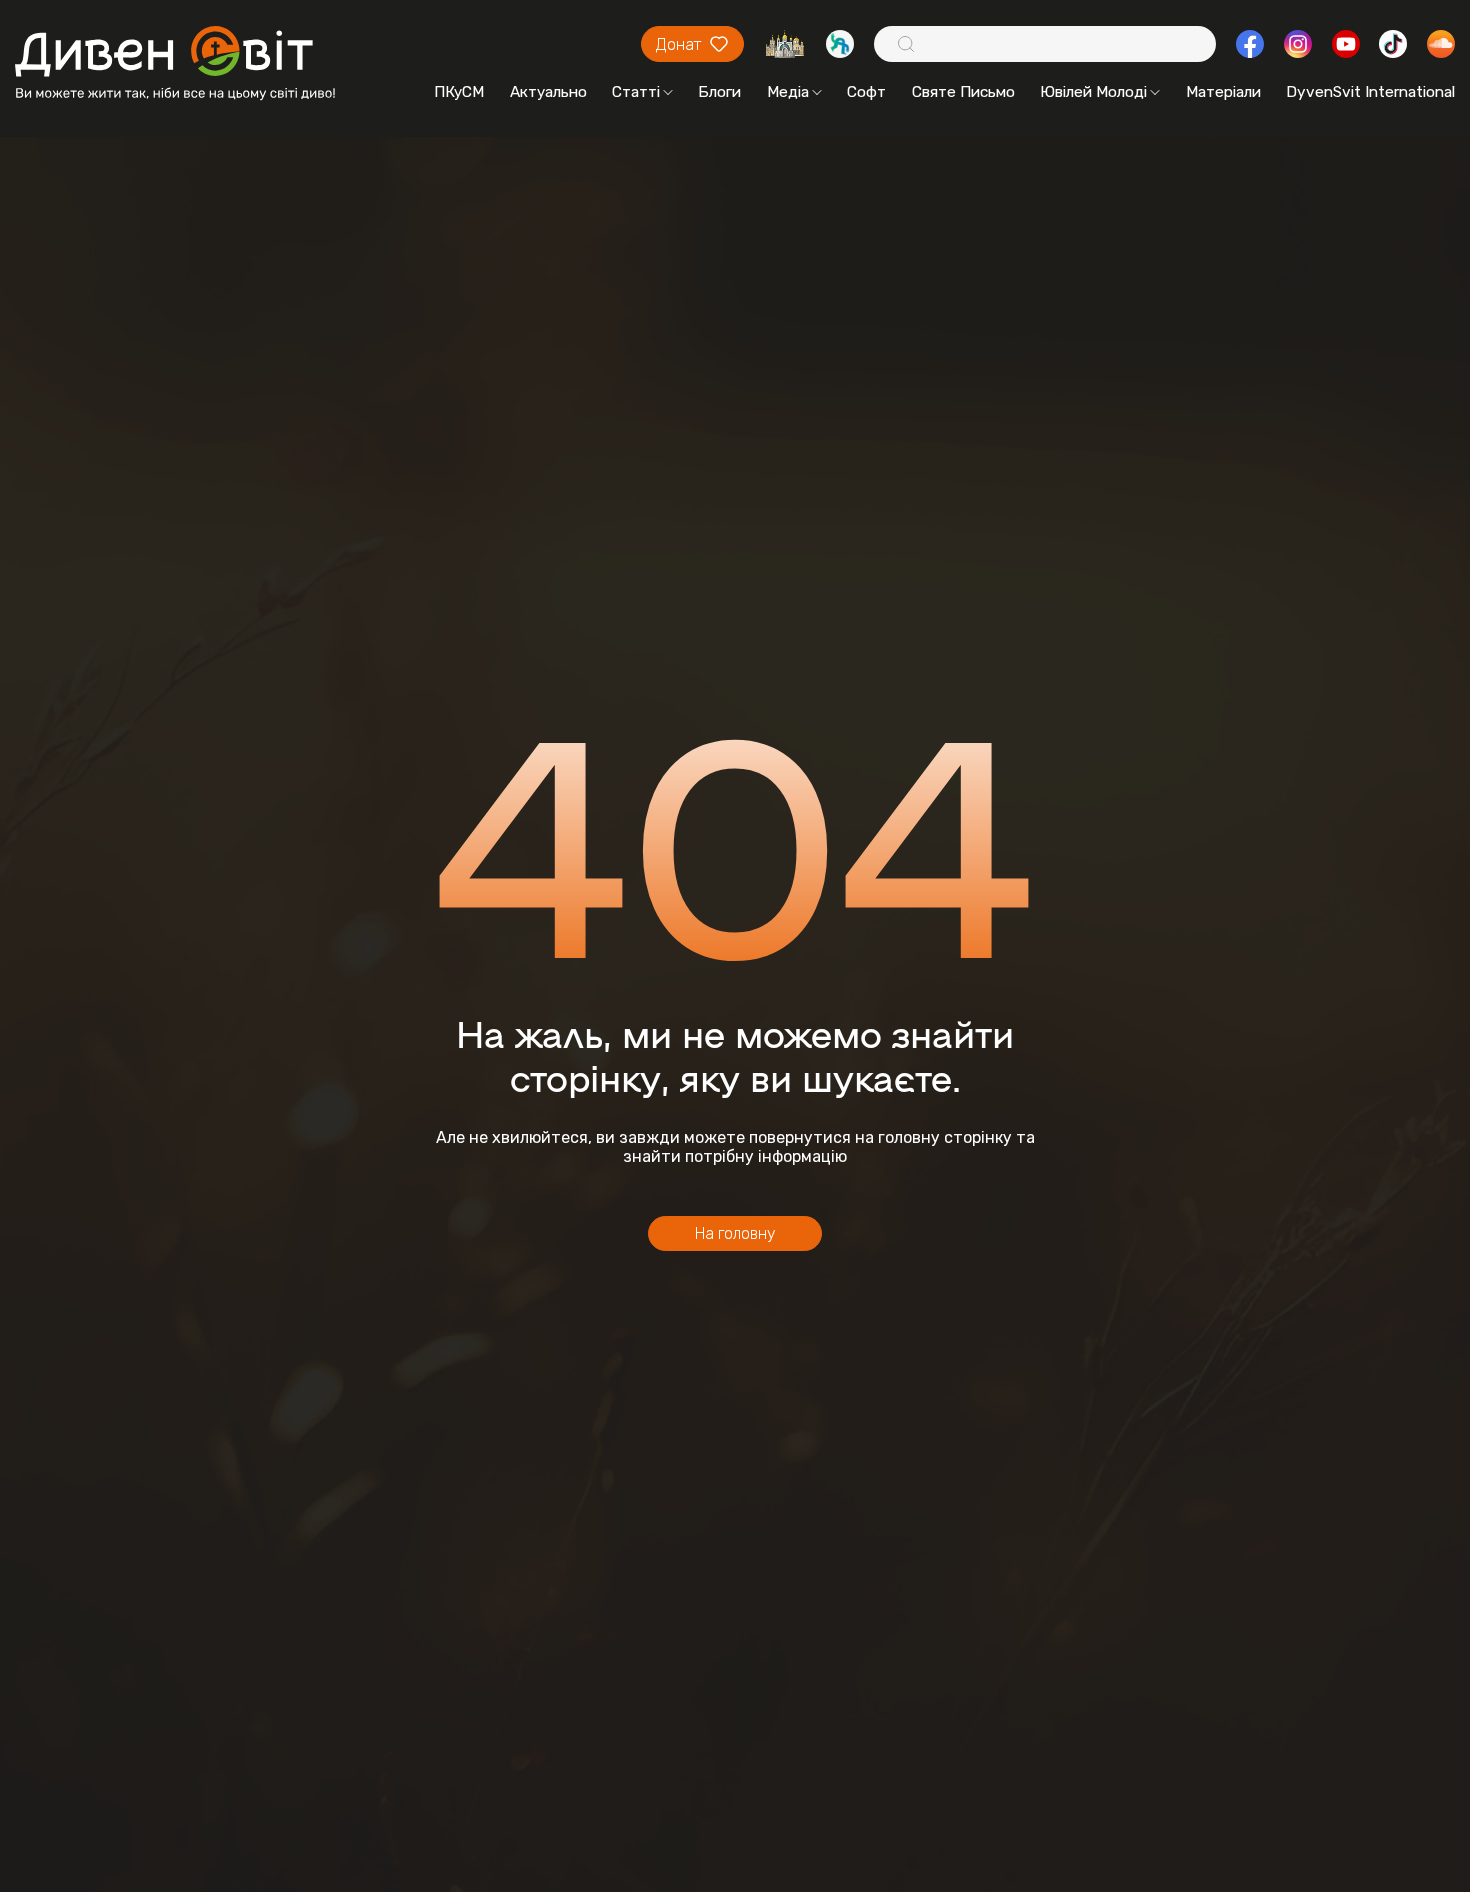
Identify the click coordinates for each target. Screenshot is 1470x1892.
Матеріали (1223, 92)
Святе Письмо (963, 92)
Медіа (788, 92)
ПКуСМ (459, 92)
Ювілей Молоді (1093, 92)
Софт (866, 92)
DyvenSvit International (1370, 92)
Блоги (719, 92)
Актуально (548, 92)
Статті (636, 92)
